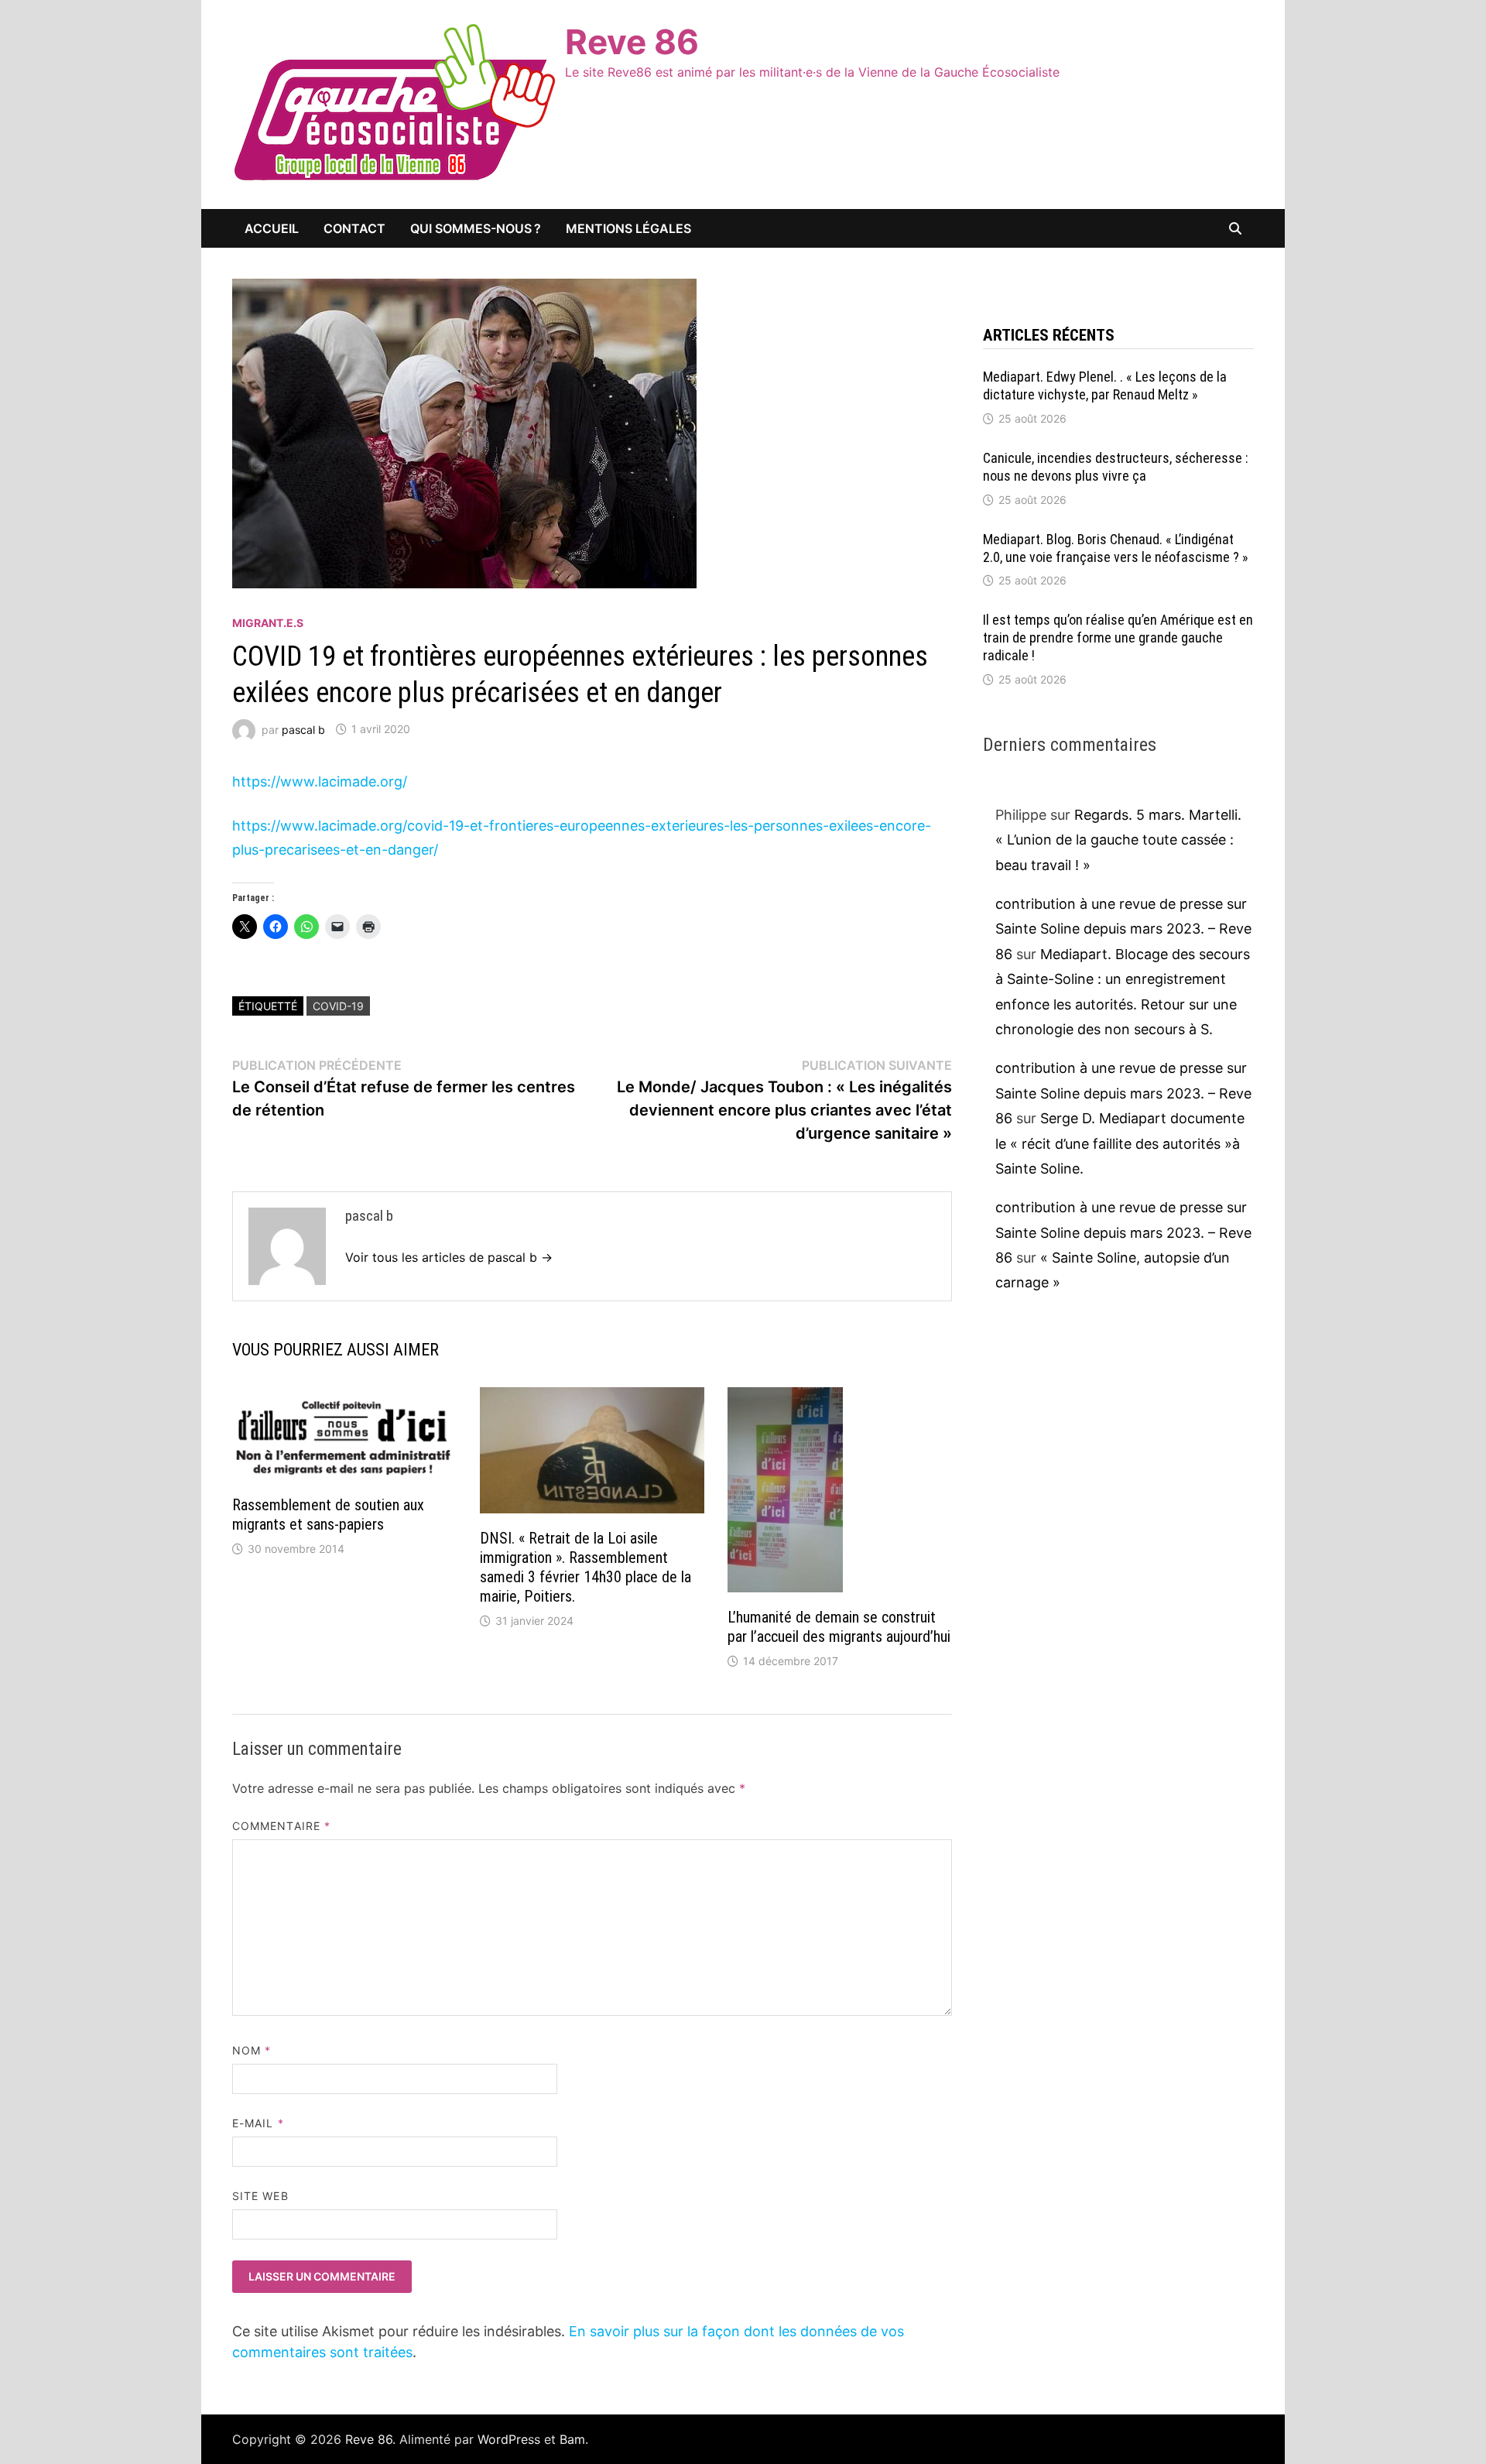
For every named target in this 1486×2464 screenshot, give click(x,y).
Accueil (272, 228)
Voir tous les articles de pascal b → (449, 1257)
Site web (260, 2196)
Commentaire (281, 1826)
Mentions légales (628, 228)
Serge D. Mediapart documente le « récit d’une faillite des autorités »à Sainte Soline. (1120, 1143)
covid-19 (338, 1006)
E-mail (258, 2123)
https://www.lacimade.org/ (320, 781)
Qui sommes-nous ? (476, 228)
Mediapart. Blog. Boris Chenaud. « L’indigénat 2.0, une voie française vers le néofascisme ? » (1116, 548)
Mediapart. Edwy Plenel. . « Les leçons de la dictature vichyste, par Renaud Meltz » (1105, 386)
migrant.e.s (268, 623)
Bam (572, 2439)
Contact (354, 228)
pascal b (303, 729)
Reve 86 (632, 42)
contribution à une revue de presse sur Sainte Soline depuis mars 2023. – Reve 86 (1123, 929)
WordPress (509, 2439)
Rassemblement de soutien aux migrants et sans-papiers (328, 1515)
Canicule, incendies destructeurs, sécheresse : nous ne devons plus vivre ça (1116, 467)
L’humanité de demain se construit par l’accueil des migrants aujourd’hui (839, 1627)
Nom (252, 2050)
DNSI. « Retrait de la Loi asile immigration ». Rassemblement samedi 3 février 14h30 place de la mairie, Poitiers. (585, 1567)
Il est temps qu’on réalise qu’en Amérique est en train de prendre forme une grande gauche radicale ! (1118, 637)
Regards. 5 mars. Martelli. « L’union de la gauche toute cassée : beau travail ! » (1118, 840)
